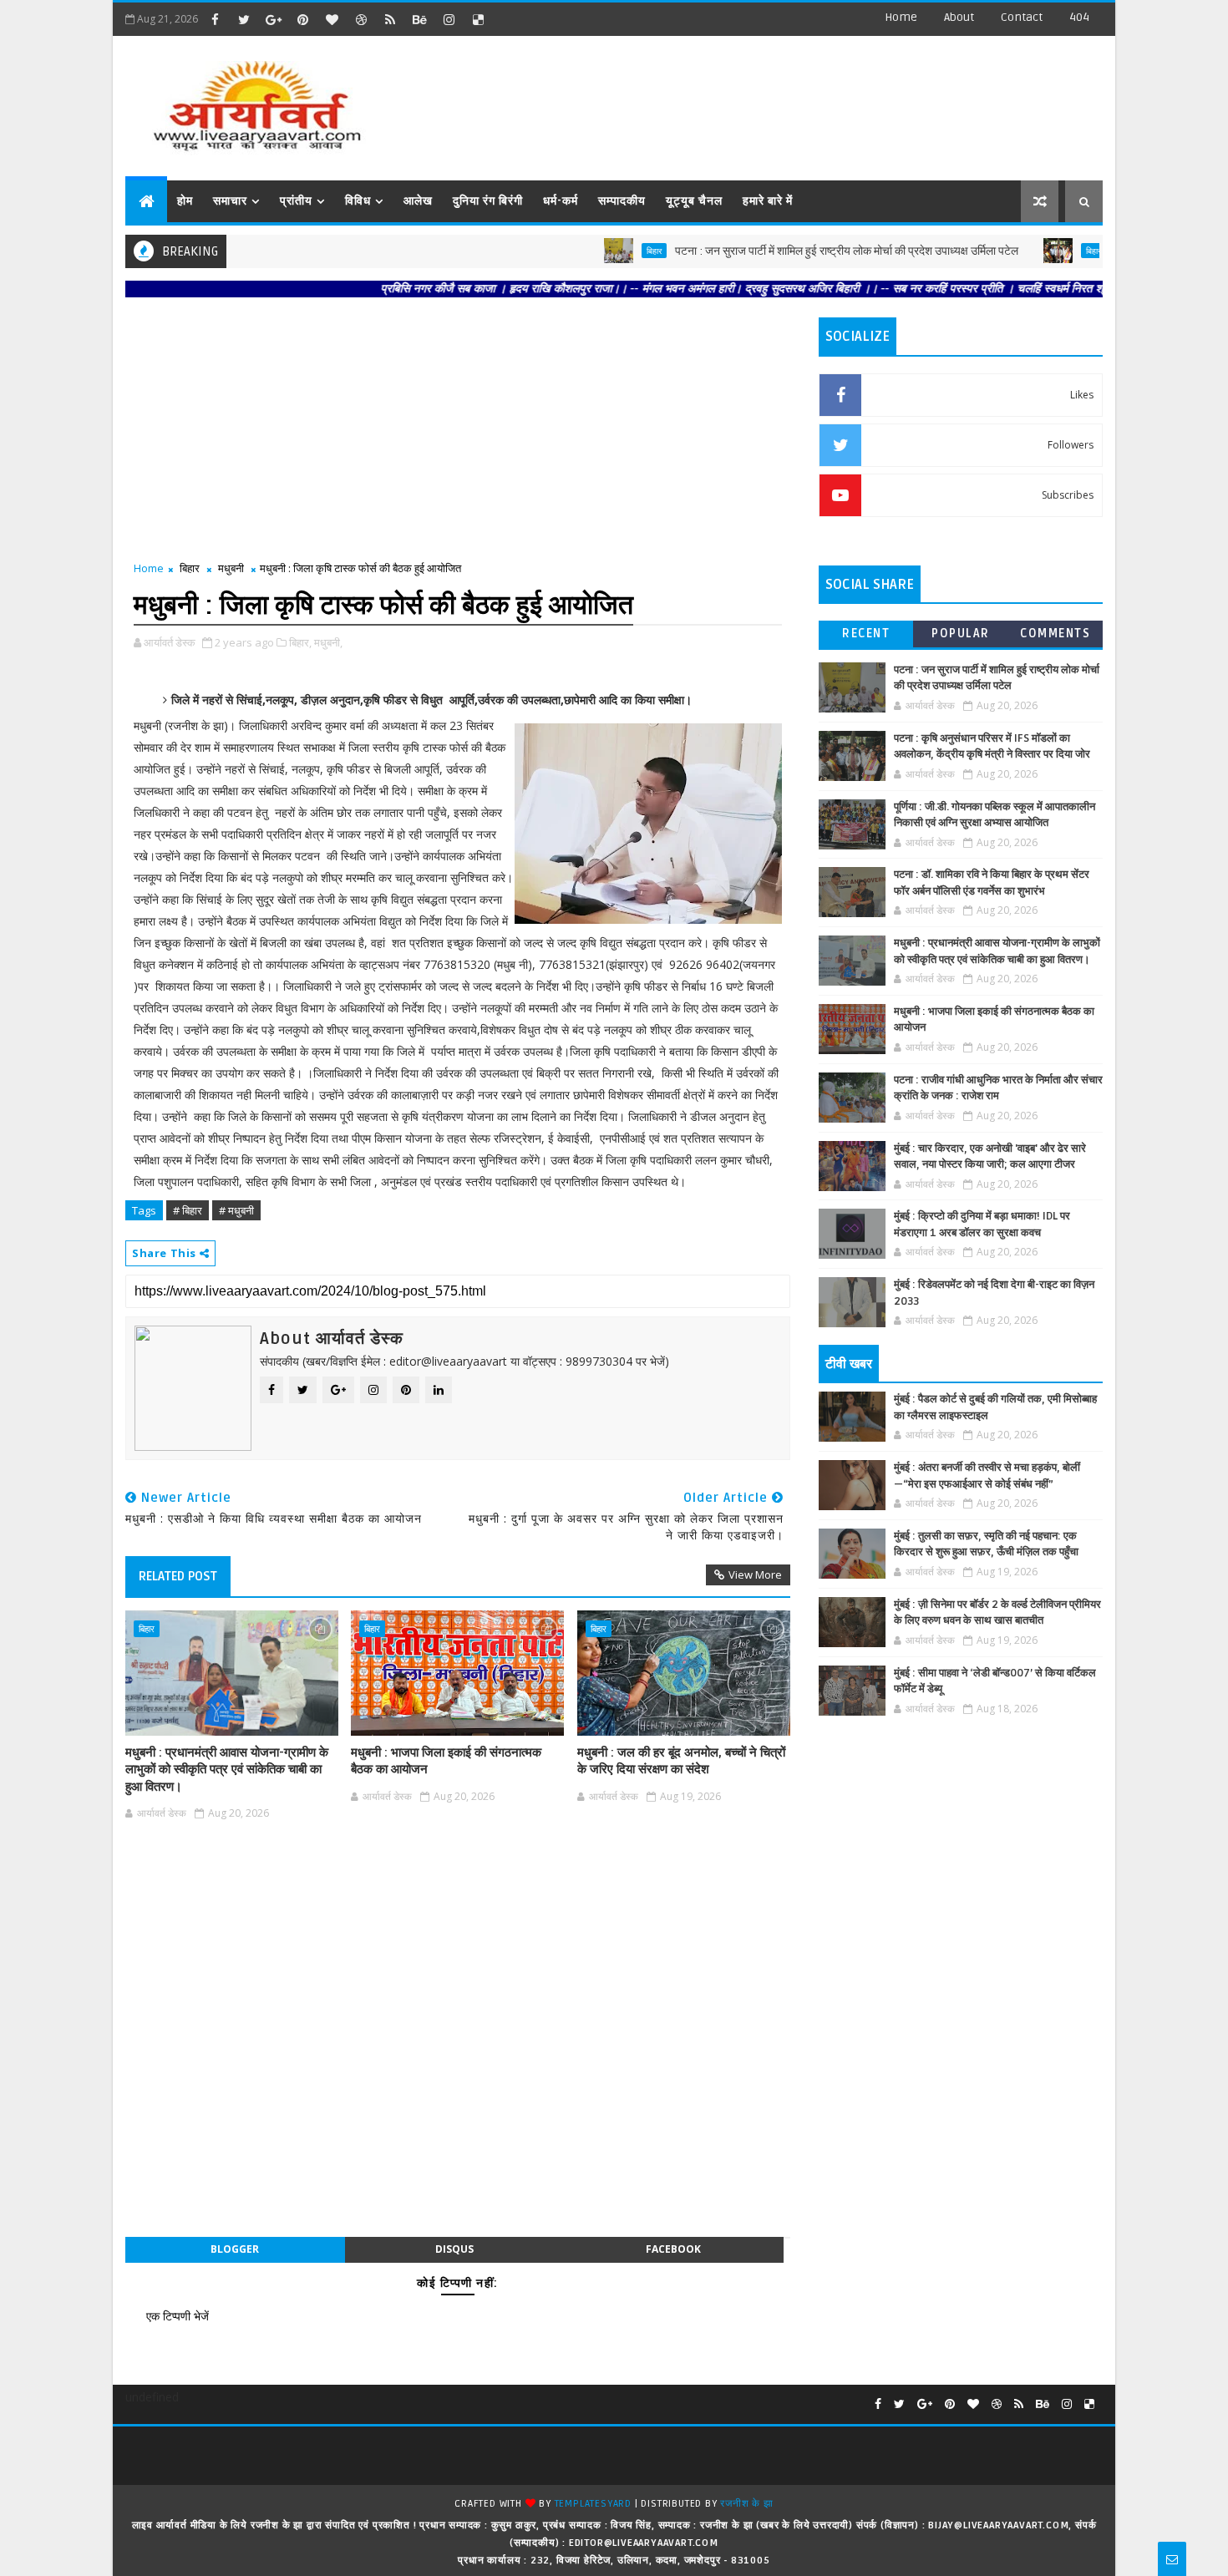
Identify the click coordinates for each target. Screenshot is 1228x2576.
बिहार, (300, 642)
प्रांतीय (296, 201)
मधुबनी (231, 568)
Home (901, 17)
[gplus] (273, 19)
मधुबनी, (328, 642)
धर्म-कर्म (561, 201)
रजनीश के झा (746, 2504)
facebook (673, 2249)
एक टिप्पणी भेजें (178, 2316)
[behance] (419, 19)
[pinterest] (302, 19)
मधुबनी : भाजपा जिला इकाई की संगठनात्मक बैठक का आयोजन (446, 1761)
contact (1022, 17)
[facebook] (215, 19)
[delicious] (478, 19)
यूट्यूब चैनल (694, 201)
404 (1079, 17)
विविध (358, 201)
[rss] (390, 19)
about (959, 17)
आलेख (418, 201)
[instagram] (449, 19)
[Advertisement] (797, 100)
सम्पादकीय (622, 201)
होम (185, 201)
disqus (454, 2249)
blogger (235, 2249)
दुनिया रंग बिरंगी (488, 201)
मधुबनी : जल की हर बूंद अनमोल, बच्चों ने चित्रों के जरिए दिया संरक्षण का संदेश (681, 1761)
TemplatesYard (593, 2504)
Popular (961, 634)
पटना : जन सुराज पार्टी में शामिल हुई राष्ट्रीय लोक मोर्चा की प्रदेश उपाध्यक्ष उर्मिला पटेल (788, 251)
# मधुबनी (236, 1210)
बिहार (596, 251)
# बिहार (188, 1210)
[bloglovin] (332, 19)
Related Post (178, 1576)
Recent (866, 634)
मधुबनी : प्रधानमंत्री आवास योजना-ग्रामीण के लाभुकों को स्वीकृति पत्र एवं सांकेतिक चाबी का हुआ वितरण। (227, 1770)
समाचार (230, 201)
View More (755, 1575)
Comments (1055, 634)
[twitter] (244, 19)
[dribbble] (361, 19)
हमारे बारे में (768, 201)
